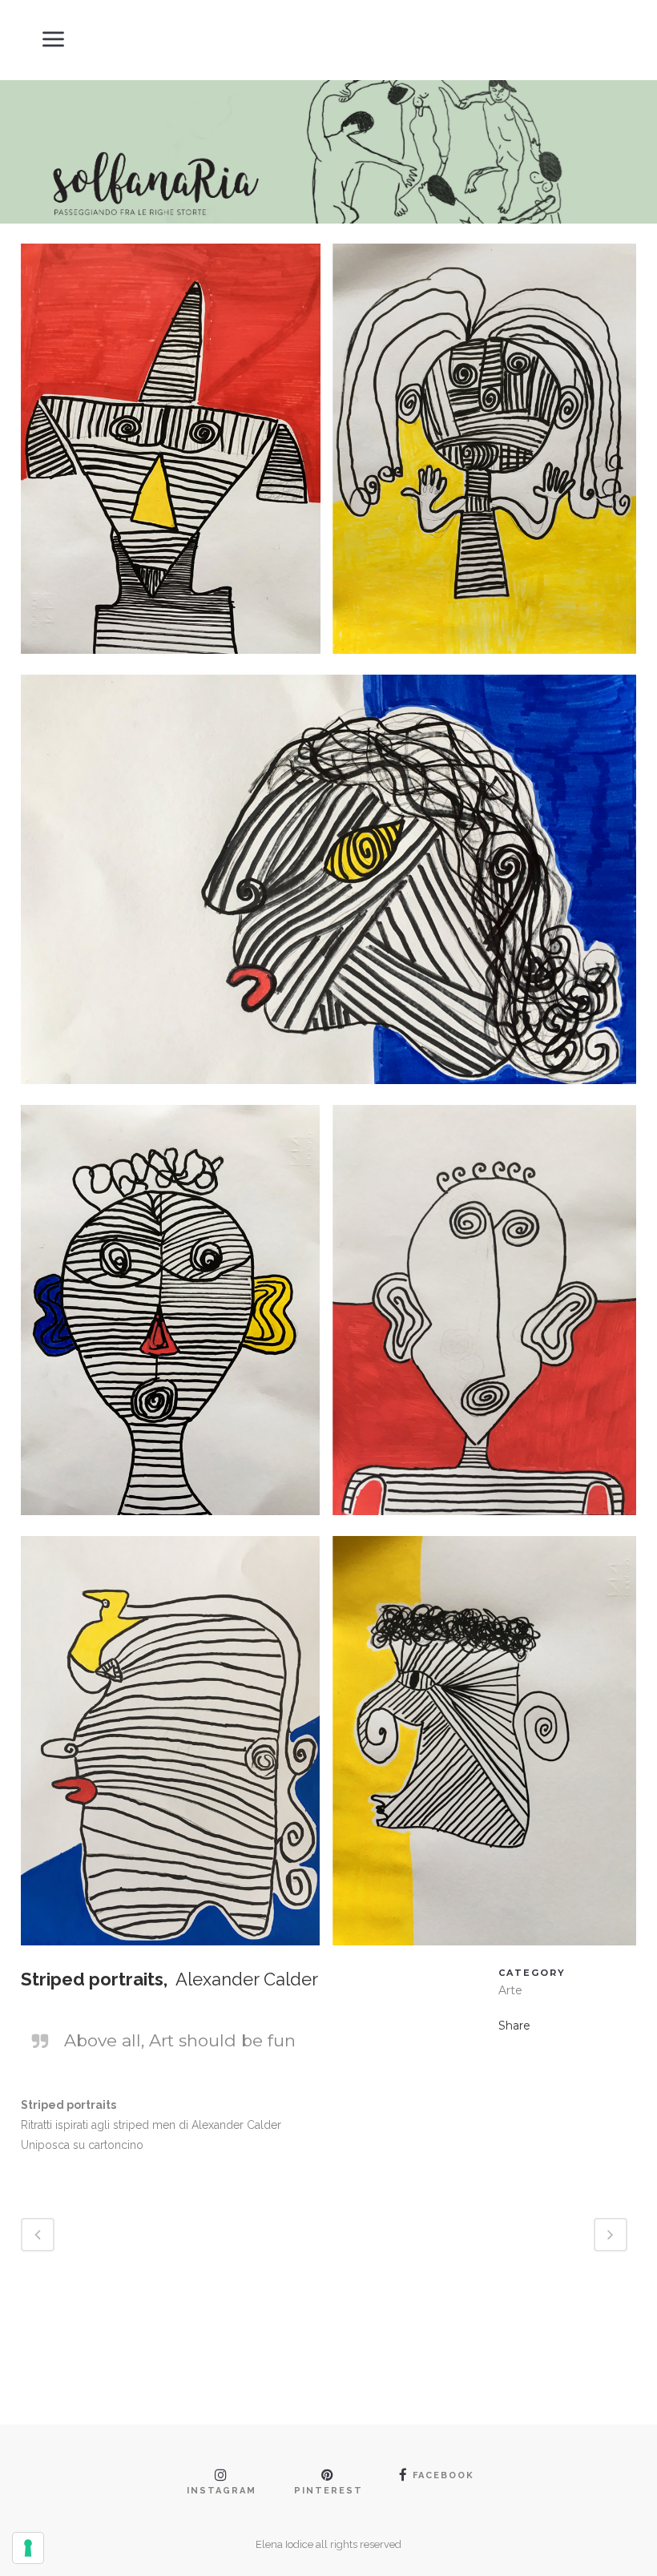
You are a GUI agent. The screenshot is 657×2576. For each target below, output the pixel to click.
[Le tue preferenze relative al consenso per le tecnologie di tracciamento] (28, 2548)
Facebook (443, 2475)
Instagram (222, 2491)
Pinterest (328, 2491)
